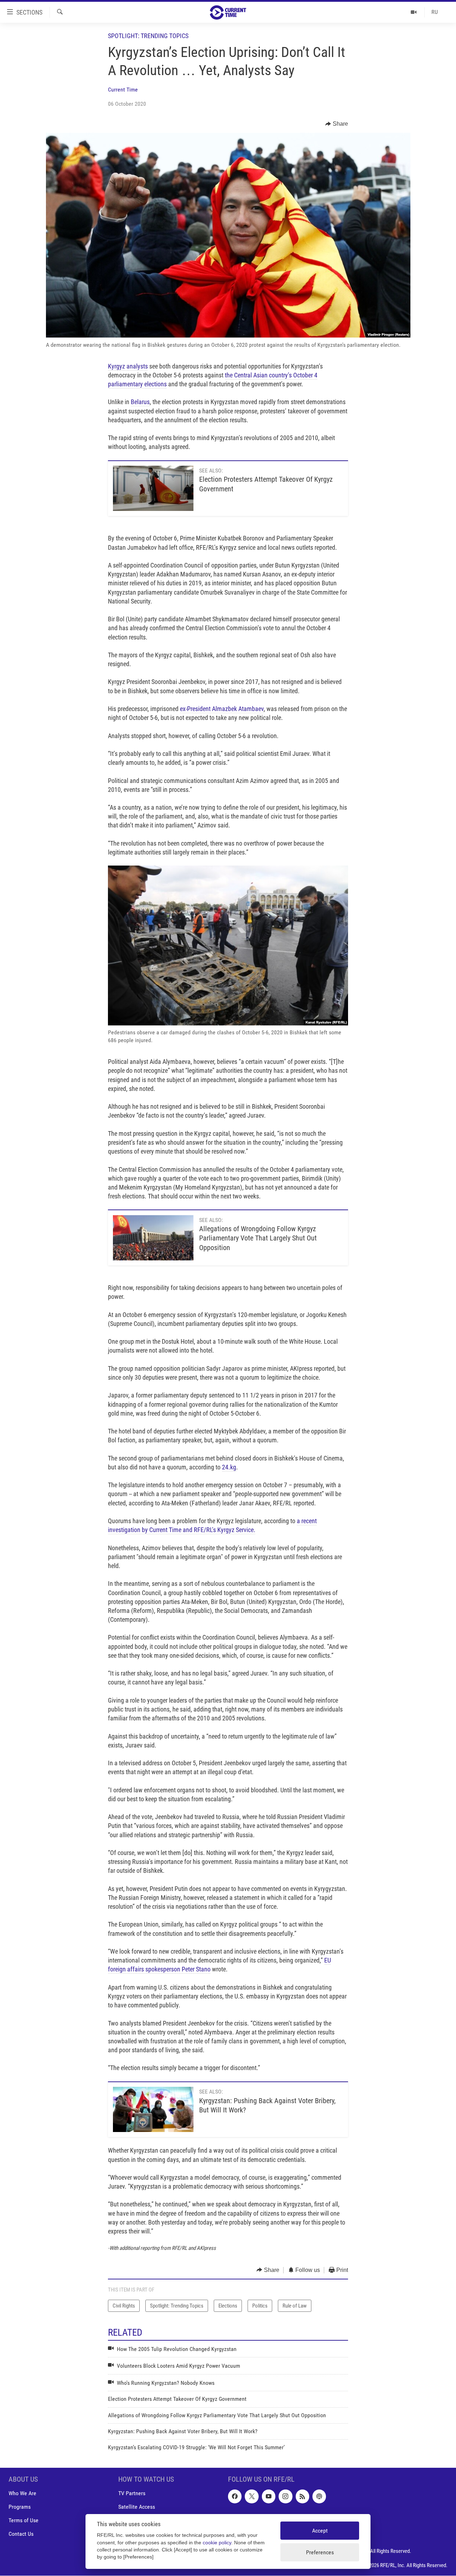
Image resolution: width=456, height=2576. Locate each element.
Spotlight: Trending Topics (148, 36)
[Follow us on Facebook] (235, 2496)
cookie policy (217, 2543)
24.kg (229, 1467)
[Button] (337, 124)
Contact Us (21, 2534)
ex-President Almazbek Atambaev (222, 709)
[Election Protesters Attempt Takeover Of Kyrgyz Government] (153, 488)
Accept (320, 2531)
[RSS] (302, 2496)
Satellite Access (137, 2507)
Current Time (123, 90)
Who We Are (22, 2493)
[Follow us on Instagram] (285, 2496)
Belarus (140, 402)
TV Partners (132, 2493)
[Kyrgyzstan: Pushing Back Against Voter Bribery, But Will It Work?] (153, 2109)
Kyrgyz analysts (128, 366)
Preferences (320, 2552)
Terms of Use (24, 2520)
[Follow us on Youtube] (269, 2496)
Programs (20, 2507)
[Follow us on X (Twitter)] (252, 2496)
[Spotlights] (414, 12)
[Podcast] (319, 2496)
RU (435, 12)
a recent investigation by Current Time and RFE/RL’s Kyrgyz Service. (212, 1525)
